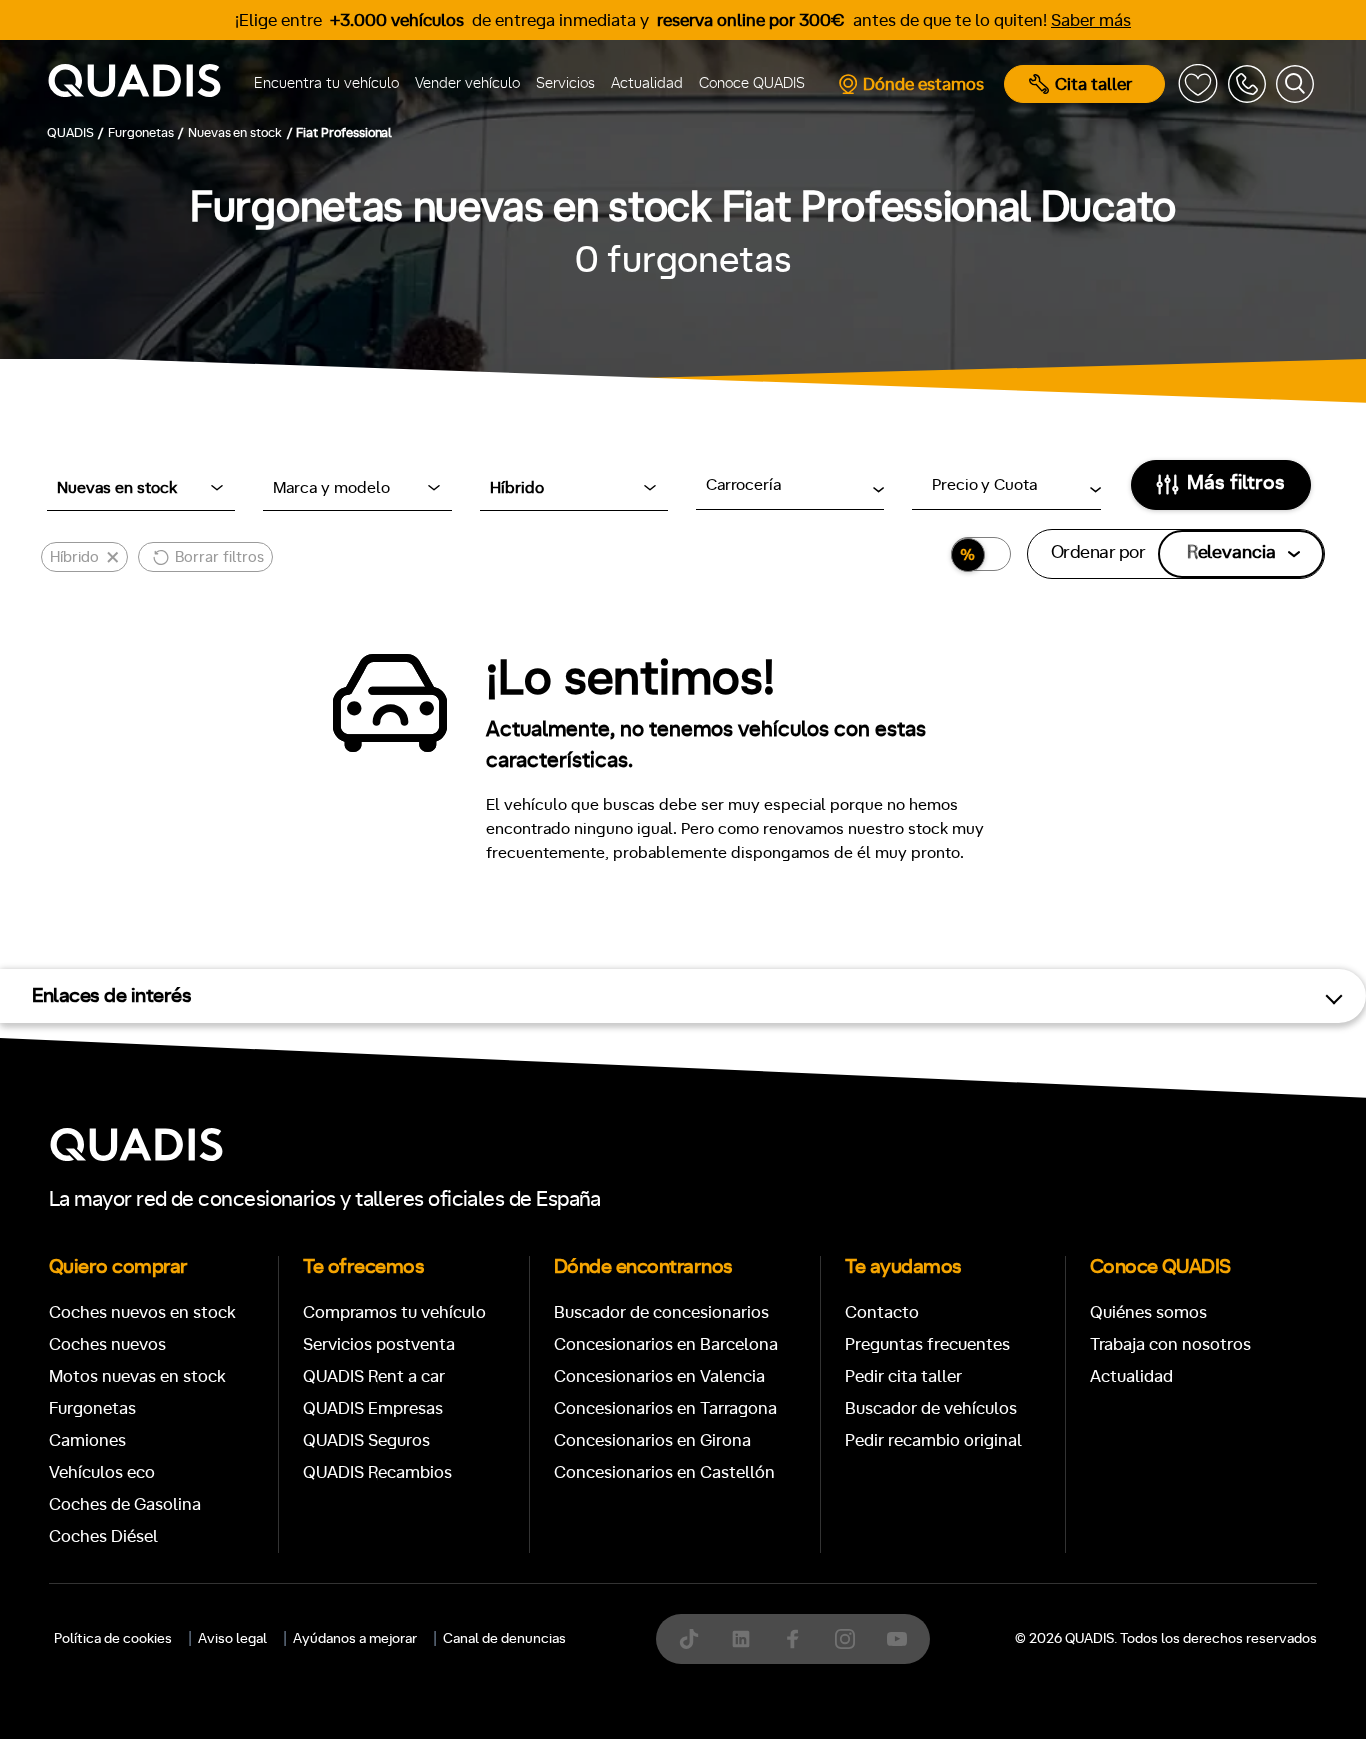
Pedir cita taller (903, 1376)
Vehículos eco (102, 1472)
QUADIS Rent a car (374, 1376)
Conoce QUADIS (752, 83)
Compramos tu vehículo (394, 1312)
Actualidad (647, 83)
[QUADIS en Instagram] (845, 1639)
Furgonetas (92, 1408)
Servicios (565, 83)
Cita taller (1093, 84)
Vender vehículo (467, 83)
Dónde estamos (923, 84)
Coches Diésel (103, 1536)
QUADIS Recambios (377, 1472)
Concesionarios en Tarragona (665, 1408)
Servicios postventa (379, 1344)
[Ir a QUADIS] (142, 84)
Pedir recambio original (933, 1440)
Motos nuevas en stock (137, 1376)
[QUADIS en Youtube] (897, 1639)
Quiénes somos (1148, 1312)
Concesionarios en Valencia (659, 1376)
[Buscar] (1295, 84)
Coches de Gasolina (125, 1504)
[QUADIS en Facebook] (793, 1639)
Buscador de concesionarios (661, 1312)
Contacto (882, 1312)
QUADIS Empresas (373, 1408)
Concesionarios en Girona (652, 1440)
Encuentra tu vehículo (326, 83)
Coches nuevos (107, 1344)
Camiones (87, 1440)
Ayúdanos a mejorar (355, 1639)
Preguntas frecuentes (927, 1344)
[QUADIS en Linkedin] (741, 1639)
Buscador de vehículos (931, 1408)
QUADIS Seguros (366, 1440)
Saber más (1091, 20)
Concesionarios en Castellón (664, 1472)
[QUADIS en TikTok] (689, 1639)
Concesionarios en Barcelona (666, 1344)
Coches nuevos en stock (142, 1312)
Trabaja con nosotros (1170, 1344)
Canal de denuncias (504, 1639)
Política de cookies (113, 1639)
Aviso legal (232, 1639)
